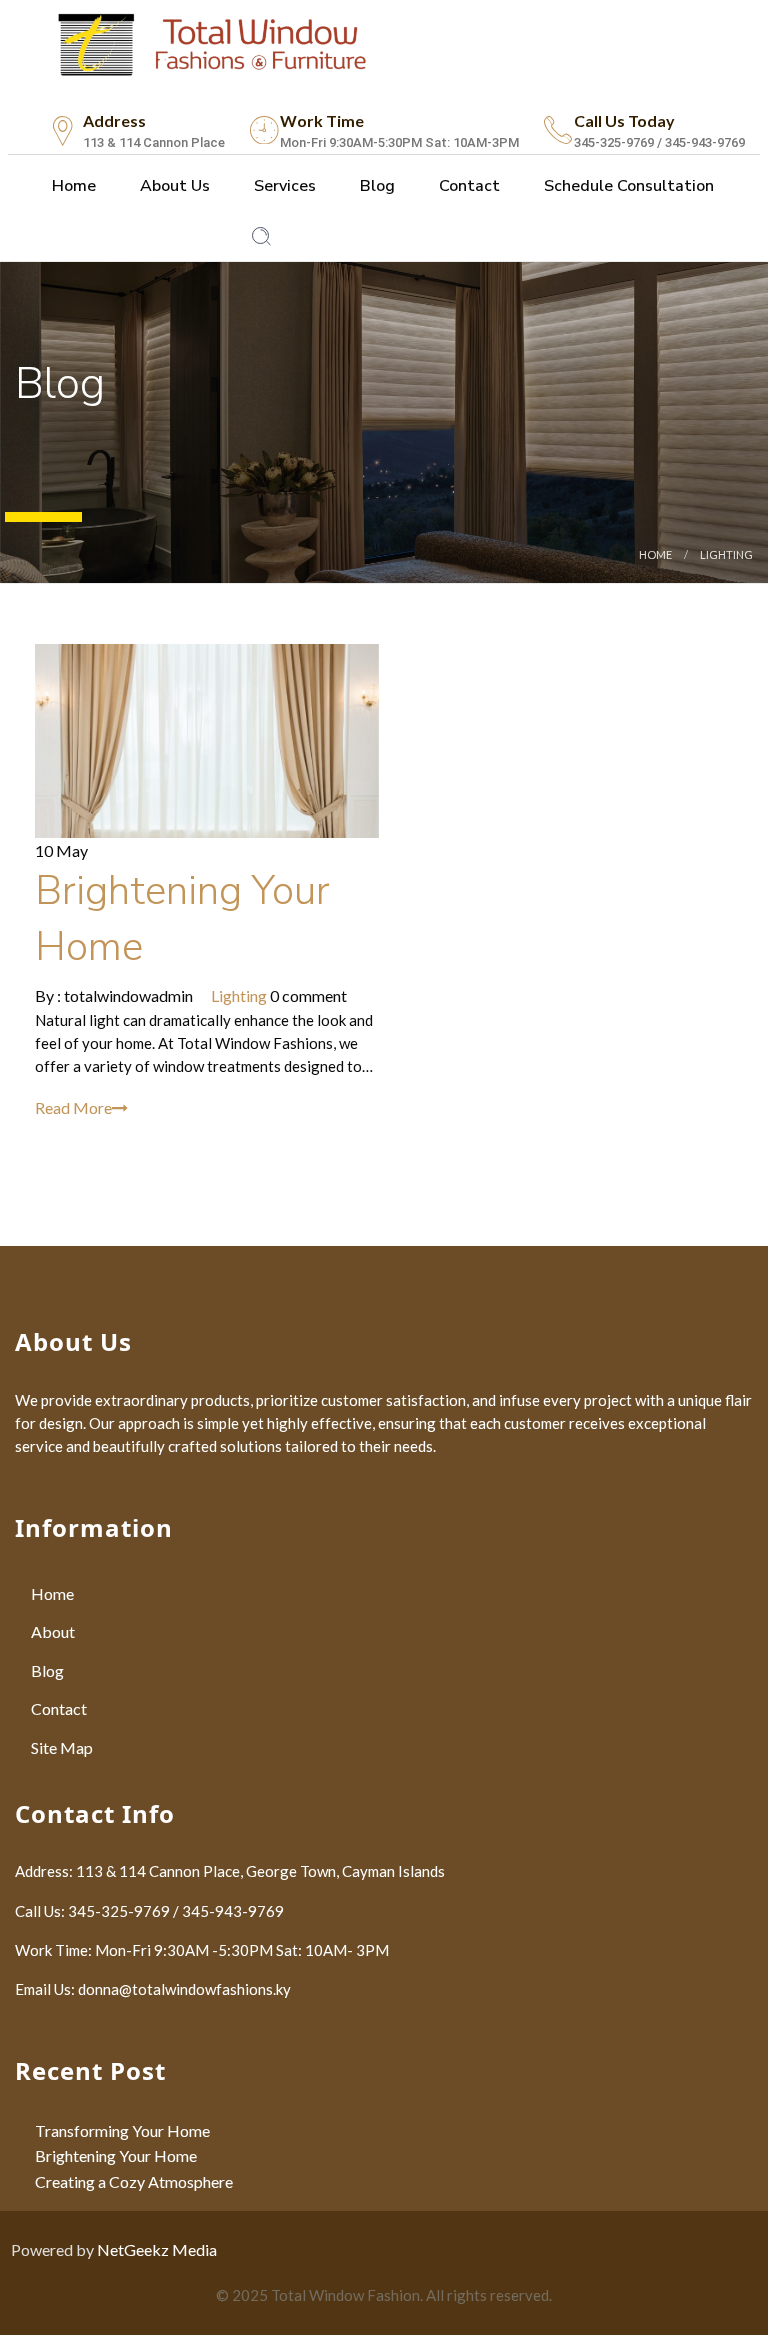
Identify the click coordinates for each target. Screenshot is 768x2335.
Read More (73, 1107)
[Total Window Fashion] (213, 41)
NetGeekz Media (157, 2249)
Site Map (62, 1747)
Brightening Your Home (116, 2155)
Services (283, 186)
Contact (467, 186)
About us (173, 186)
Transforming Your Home (122, 2130)
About (53, 1631)
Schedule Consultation (627, 186)
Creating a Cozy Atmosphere (134, 2181)
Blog (375, 186)
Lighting (726, 554)
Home (72, 186)
